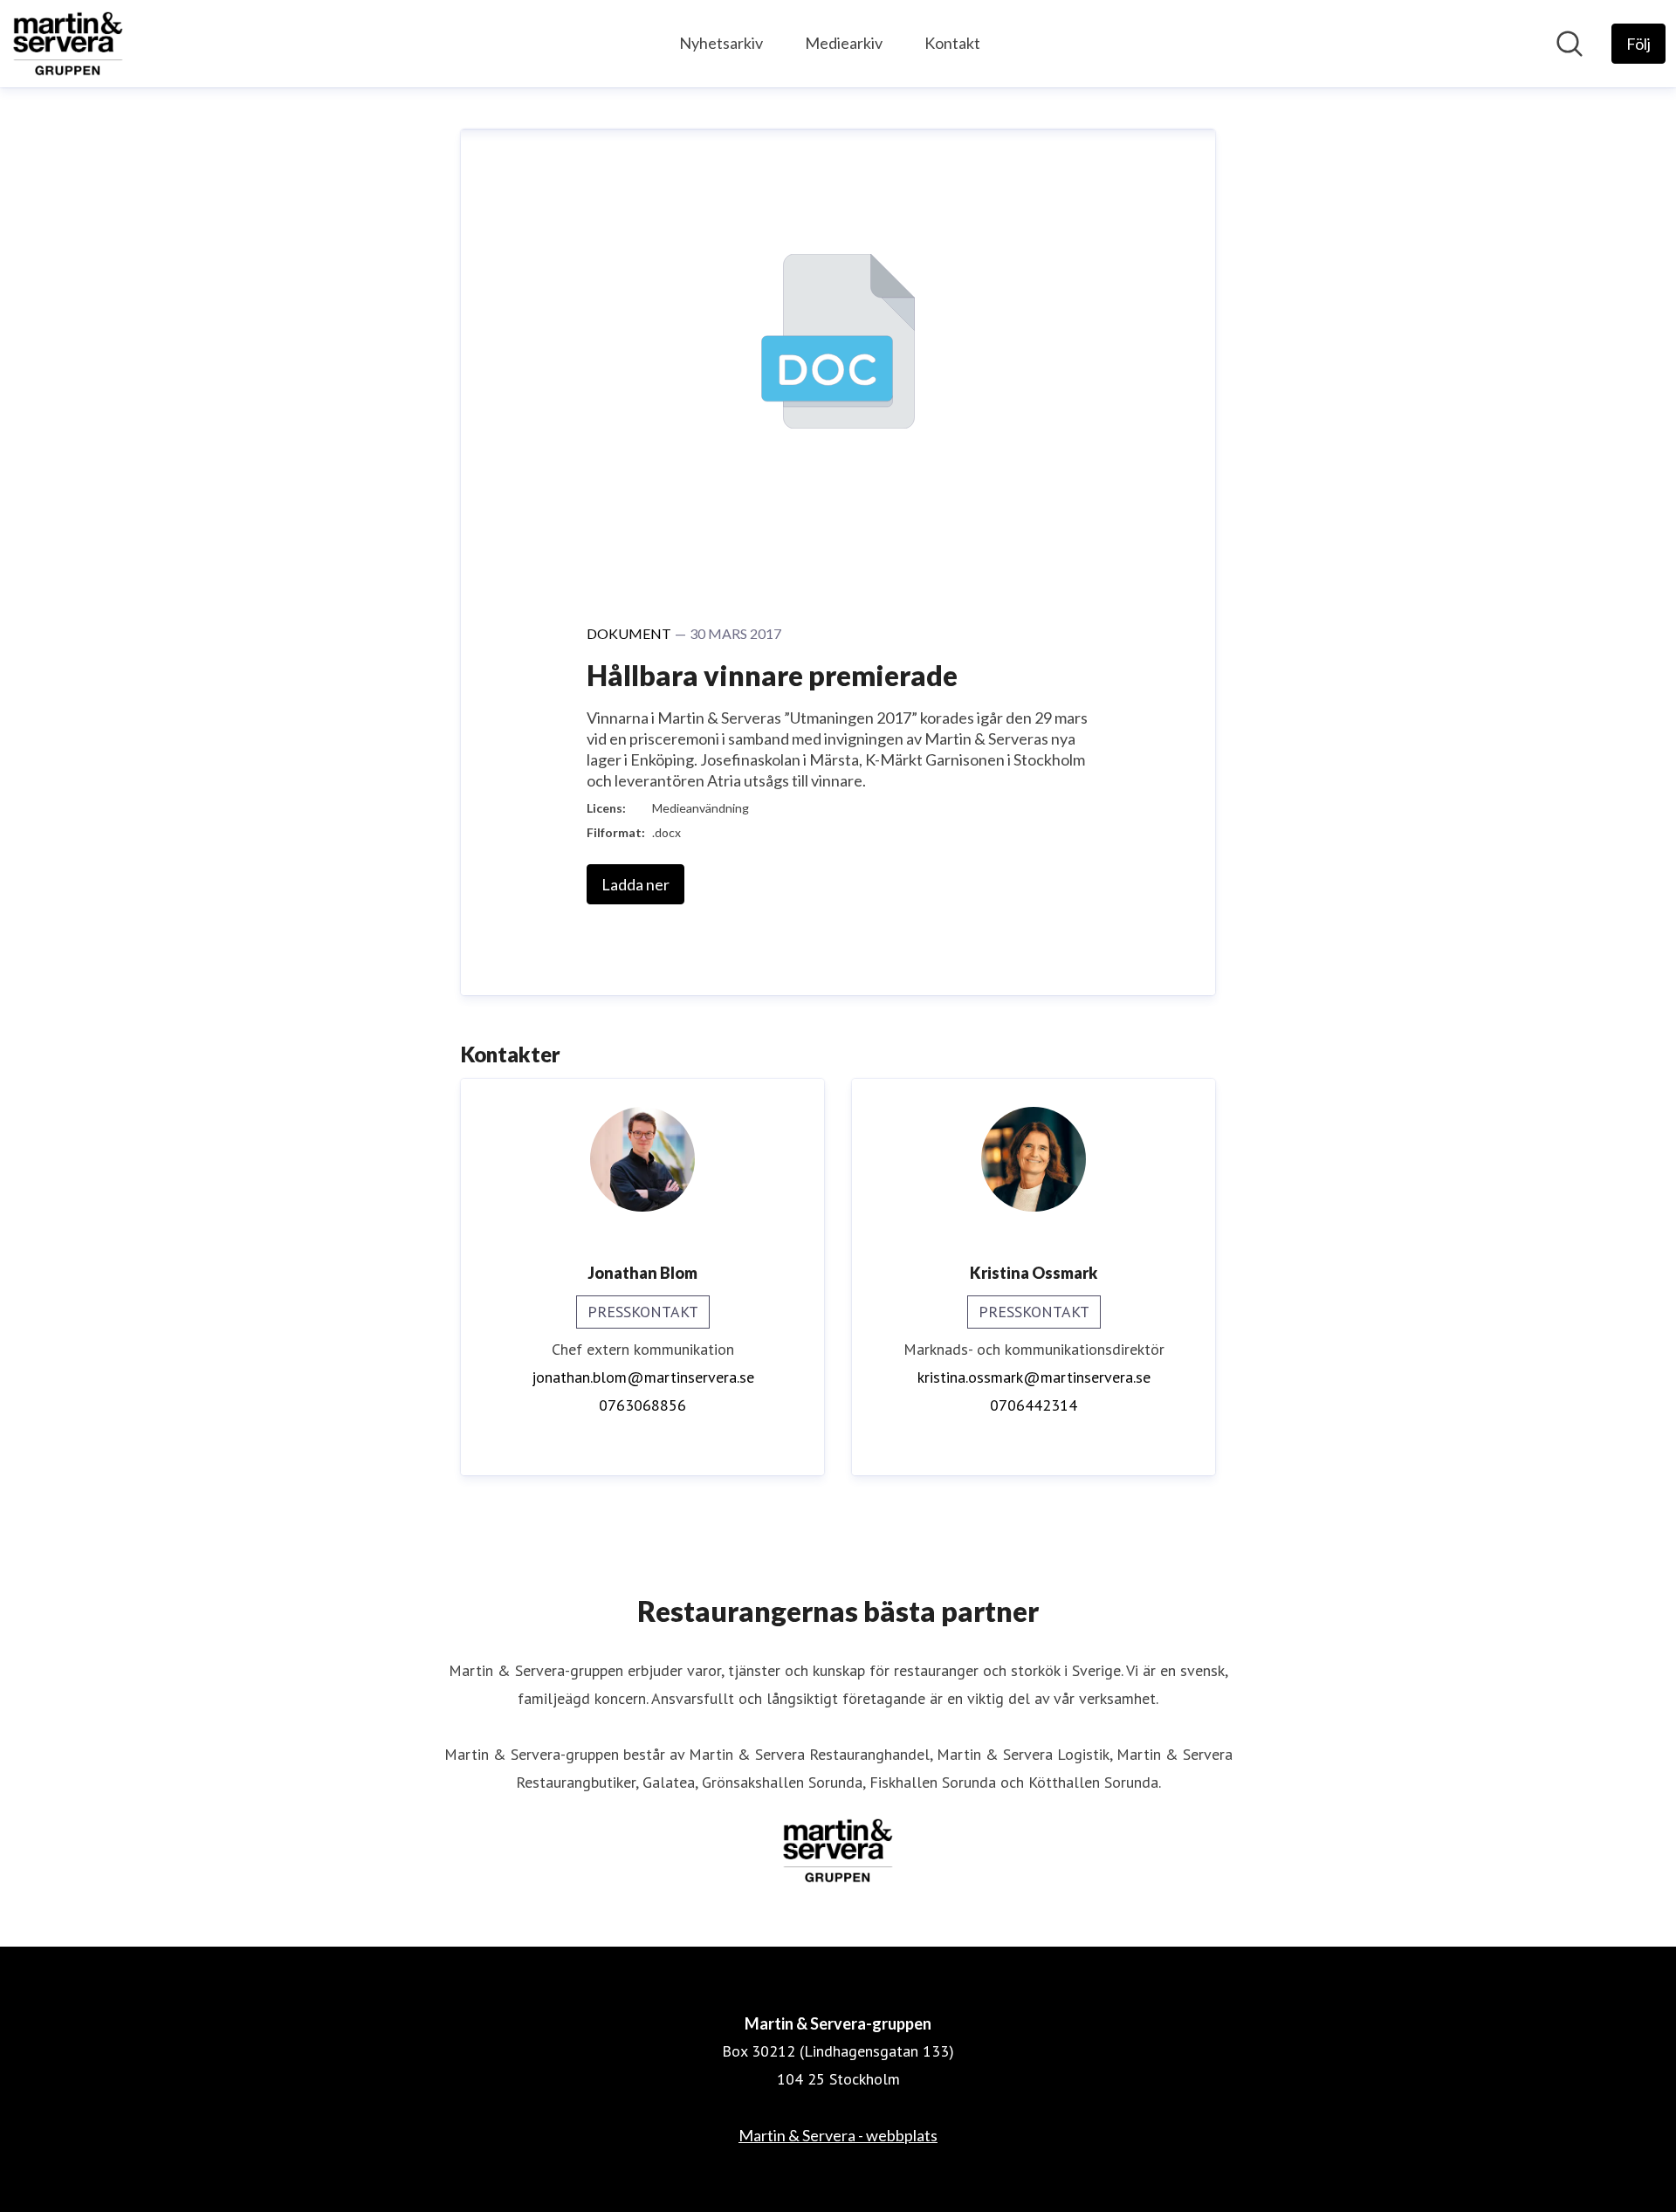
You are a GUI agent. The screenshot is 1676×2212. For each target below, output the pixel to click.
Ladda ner (635, 884)
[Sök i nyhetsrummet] (1570, 44)
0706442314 (1034, 1405)
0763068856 (642, 1405)
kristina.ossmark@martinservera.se (1034, 1377)
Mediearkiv (844, 43)
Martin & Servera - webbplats (838, 2135)
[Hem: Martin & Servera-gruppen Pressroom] (68, 44)
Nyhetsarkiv (721, 43)
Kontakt (952, 43)
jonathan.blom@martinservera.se (643, 1377)
